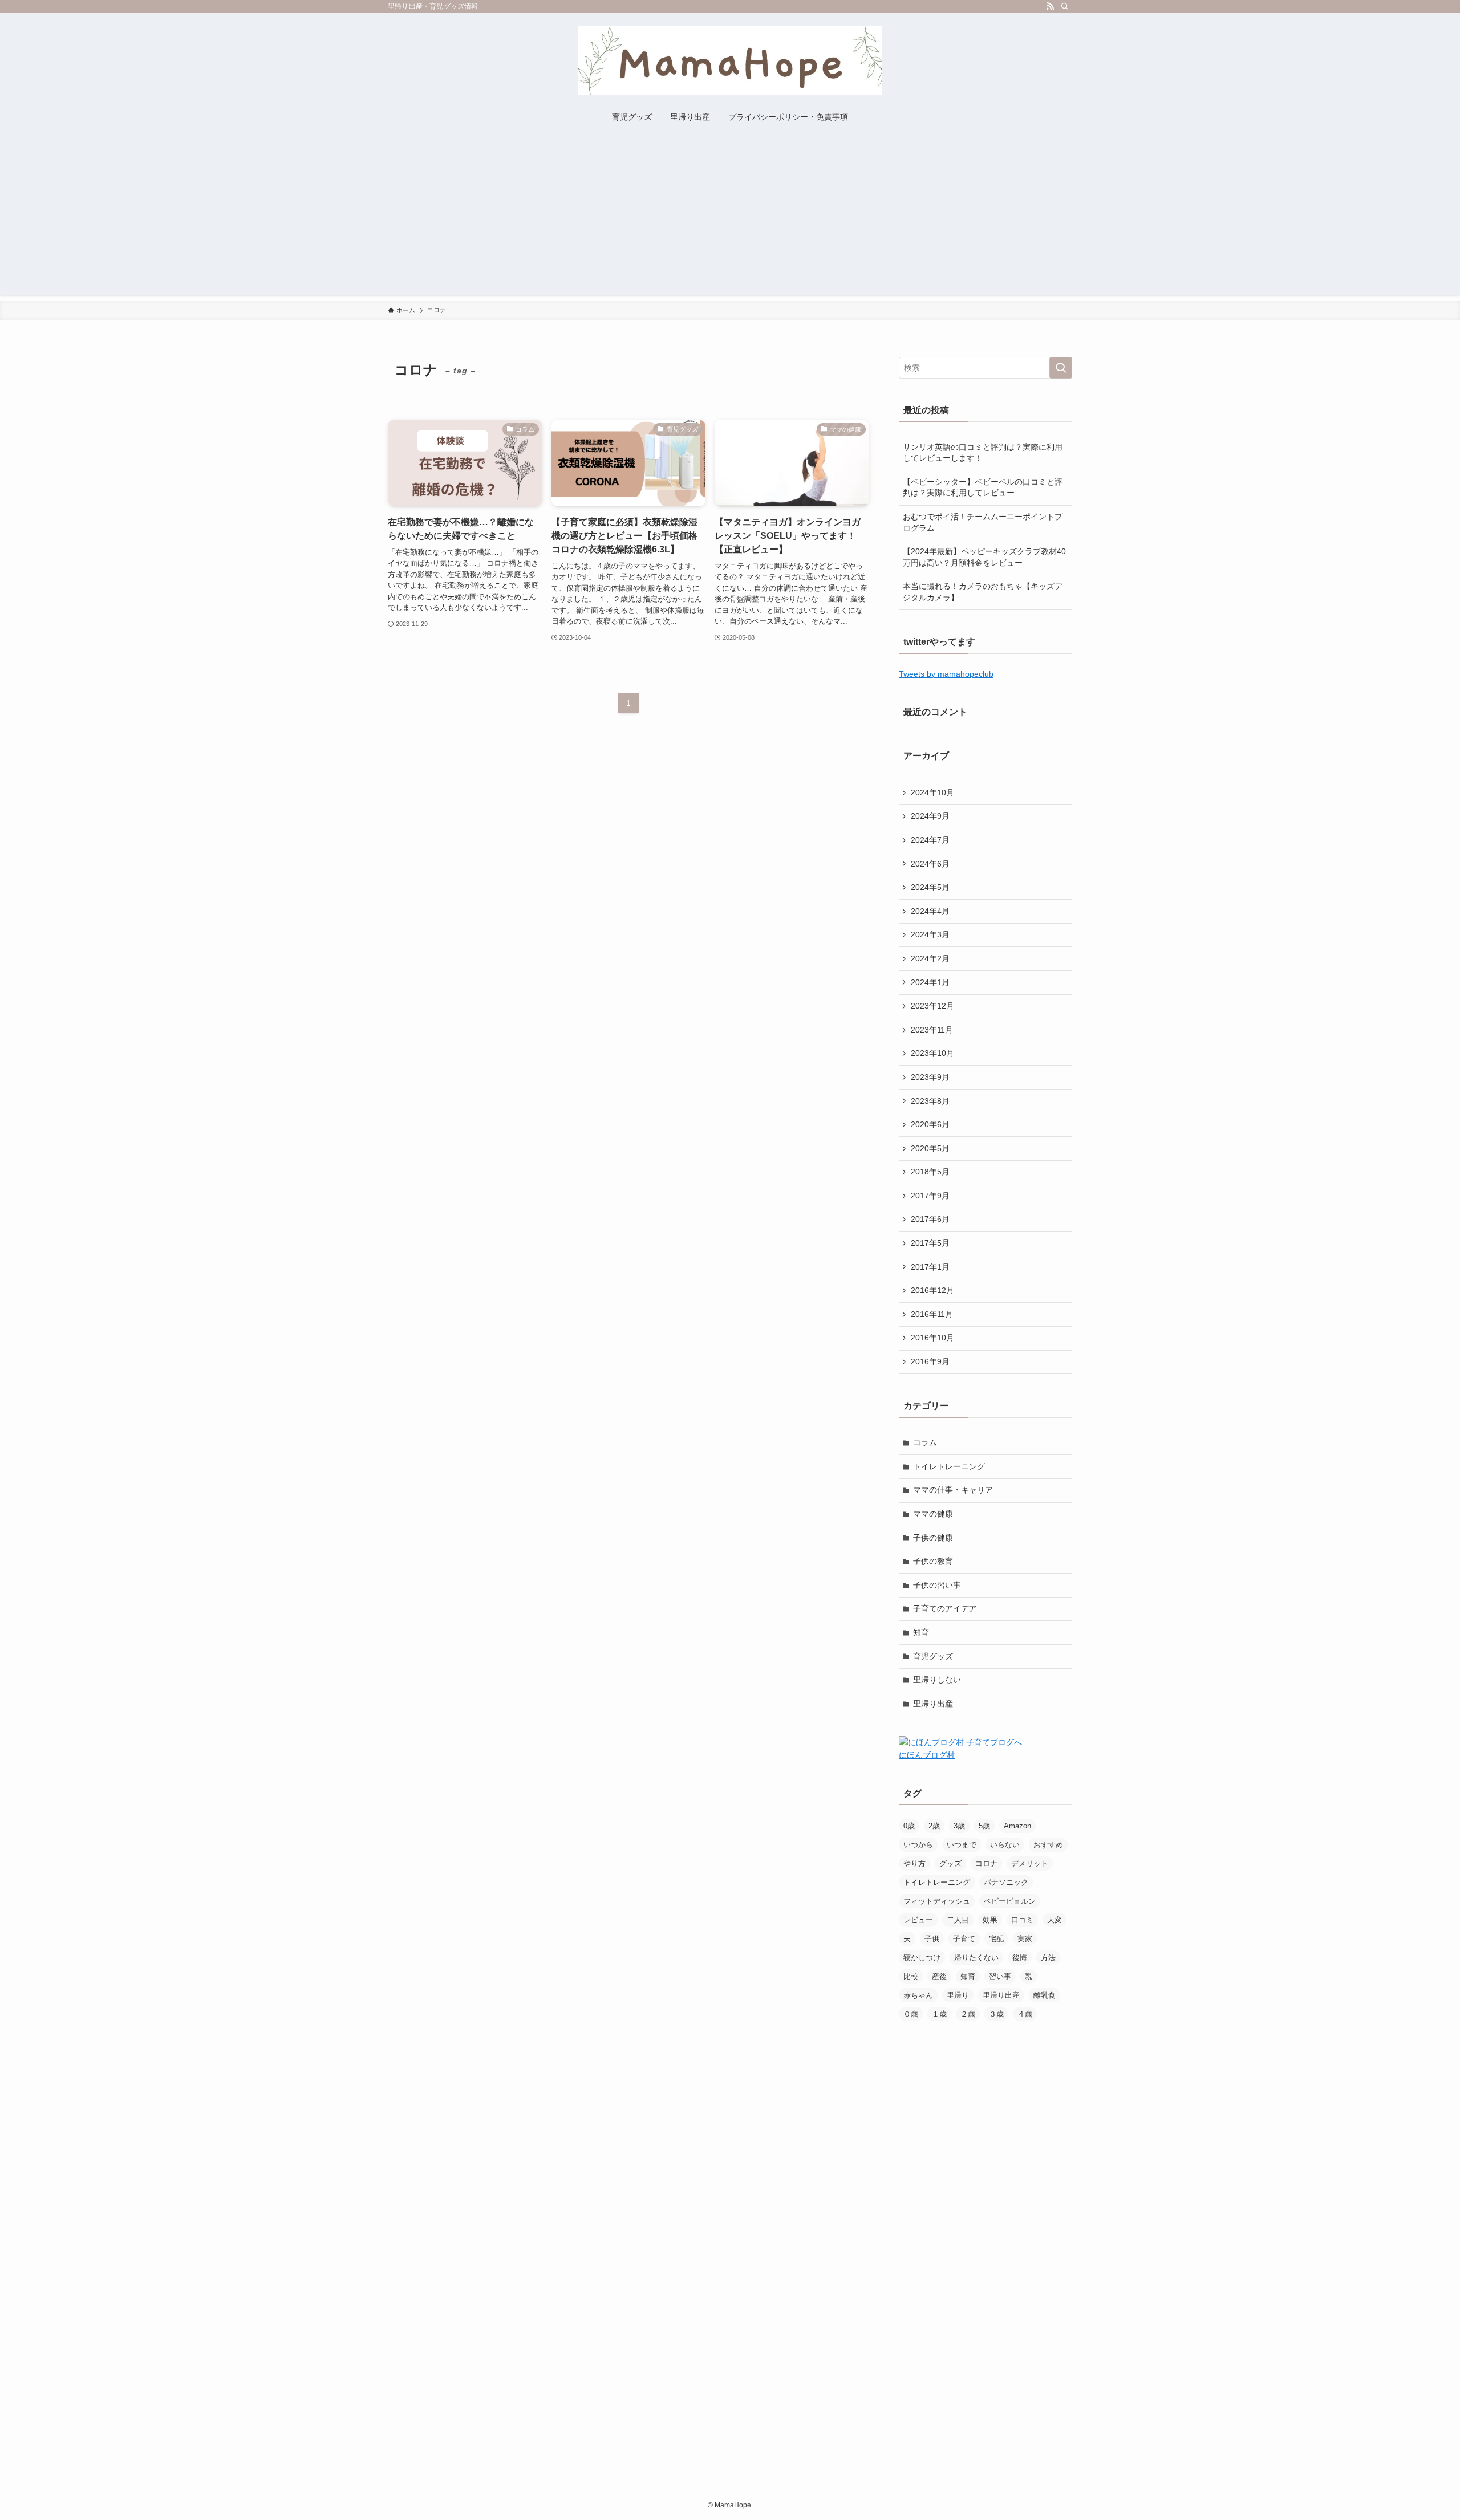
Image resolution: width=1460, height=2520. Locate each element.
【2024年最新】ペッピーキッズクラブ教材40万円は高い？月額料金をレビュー (984, 557)
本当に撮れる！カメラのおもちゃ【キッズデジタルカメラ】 (983, 592)
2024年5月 (930, 887)
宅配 (996, 1939)
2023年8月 (930, 1101)
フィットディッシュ (937, 1901)
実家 (1025, 1939)
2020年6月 (930, 1124)
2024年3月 (930, 934)
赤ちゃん (918, 1995)
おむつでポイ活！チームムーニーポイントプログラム (983, 522)
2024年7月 (930, 840)
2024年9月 (930, 816)
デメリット (1030, 1863)
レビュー (918, 1920)
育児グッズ (933, 1656)
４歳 (1025, 2014)
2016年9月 (930, 1361)
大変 (1055, 1920)
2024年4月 (930, 911)
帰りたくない (976, 1958)
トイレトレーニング (949, 1466)
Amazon (1017, 1826)
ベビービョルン (1010, 1901)
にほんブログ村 (927, 1755)
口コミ (1022, 1920)
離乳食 (1045, 1995)
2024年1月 (930, 982)
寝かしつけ (922, 1958)
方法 (1048, 1958)
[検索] (1065, 6)
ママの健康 (933, 1514)
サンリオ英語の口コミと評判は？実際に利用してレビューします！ (983, 453)
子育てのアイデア (945, 1608)
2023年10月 (932, 1053)
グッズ (950, 1863)
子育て (964, 1939)
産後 (939, 1976)
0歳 (909, 1826)
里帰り (958, 1995)
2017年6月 (930, 1219)
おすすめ (1048, 1845)
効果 (990, 1920)
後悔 (1020, 1958)
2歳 (934, 1826)
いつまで (962, 1845)
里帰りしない (937, 1680)
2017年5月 (930, 1243)
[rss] (1050, 6)
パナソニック (1006, 1882)
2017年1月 (930, 1267)
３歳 (996, 2014)
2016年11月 (932, 1314)
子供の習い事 (937, 1585)
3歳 (959, 1826)
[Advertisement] (730, 216)
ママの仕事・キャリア (953, 1490)
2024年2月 (930, 958)
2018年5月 (930, 1172)
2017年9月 (930, 1196)
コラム (925, 1442)
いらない (1005, 1845)
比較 (911, 1976)
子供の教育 (933, 1561)
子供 (932, 1939)
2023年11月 (932, 1030)
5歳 (984, 1826)
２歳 (968, 2014)
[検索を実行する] (1061, 368)
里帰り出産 (933, 1704)
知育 (921, 1632)
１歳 (939, 2014)
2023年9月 (930, 1077)
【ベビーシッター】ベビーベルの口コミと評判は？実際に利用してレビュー (983, 487)
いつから (918, 1845)
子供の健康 (933, 1538)
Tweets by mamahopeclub (946, 674)
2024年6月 (930, 864)
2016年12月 (932, 1290)
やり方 (914, 1863)
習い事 (1000, 1976)
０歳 (911, 2014)
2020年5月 (930, 1148)
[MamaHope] (730, 60)
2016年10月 (932, 1338)
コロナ (986, 1863)
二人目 (958, 1920)
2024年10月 (932, 792)
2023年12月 (932, 1006)
